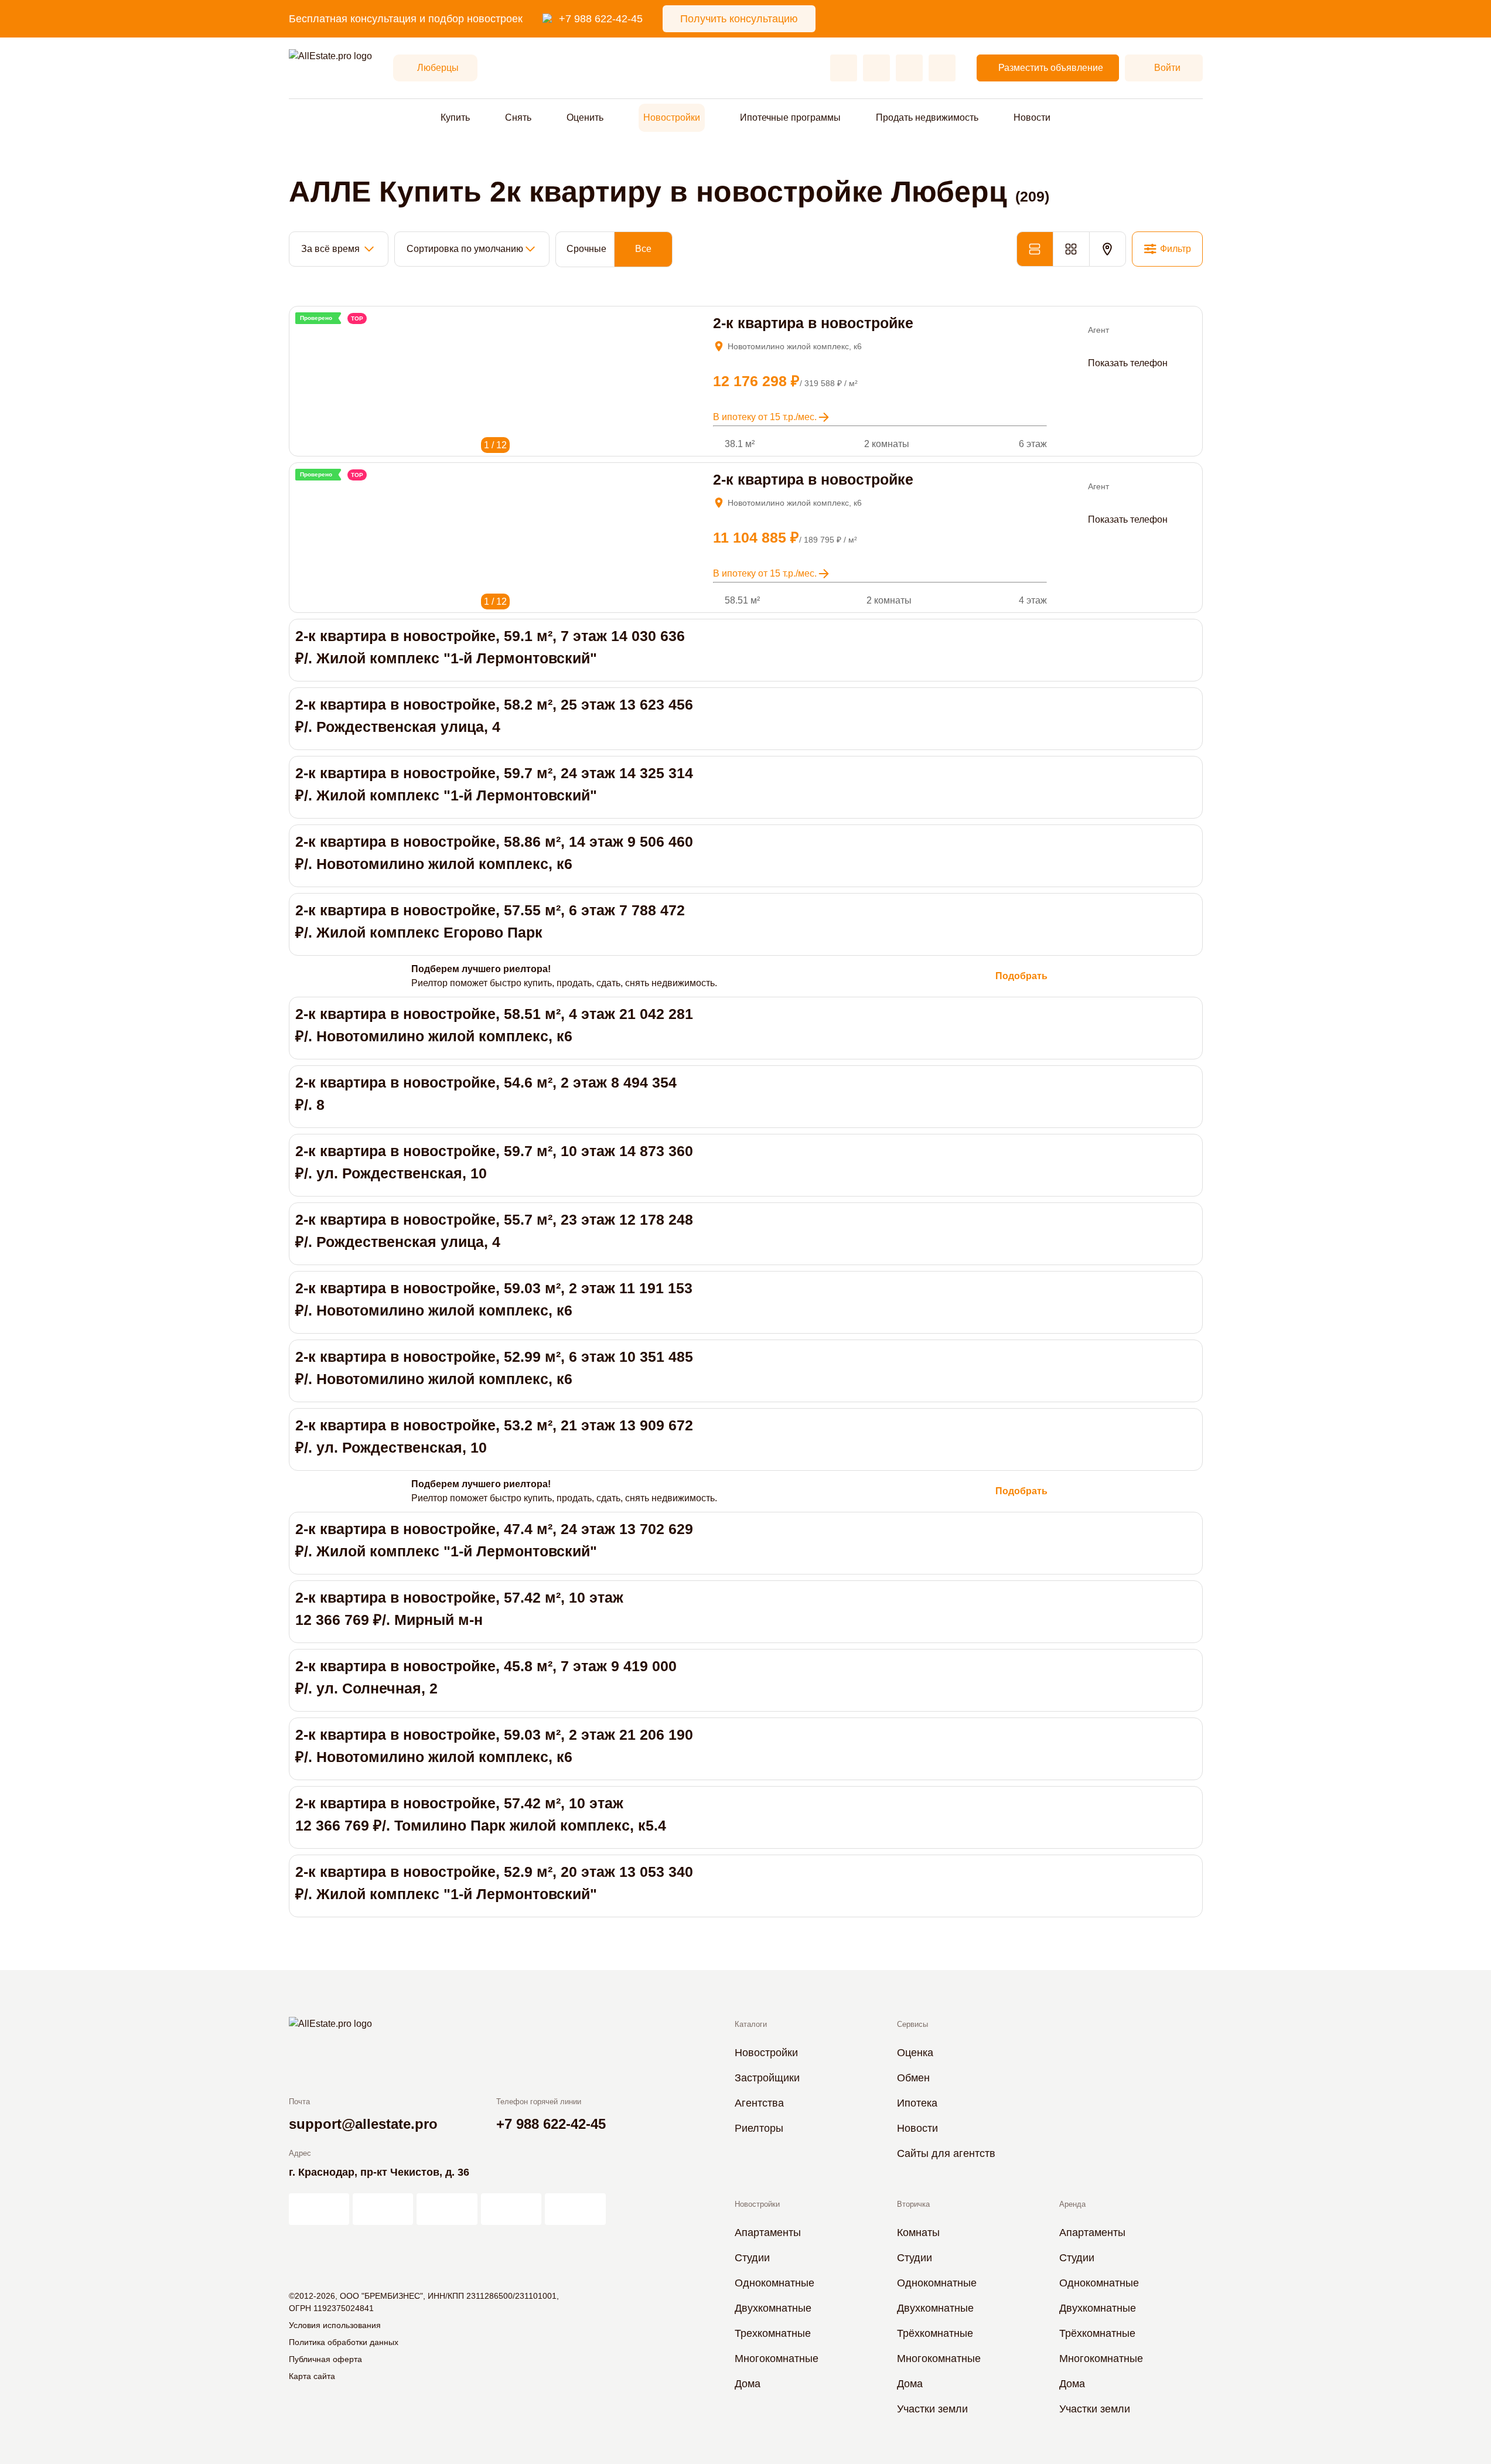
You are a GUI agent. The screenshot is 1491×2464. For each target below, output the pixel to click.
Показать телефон (1128, 363)
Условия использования (335, 2325)
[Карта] (1108, 249)
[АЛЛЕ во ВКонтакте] (447, 2209)
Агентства (759, 2103)
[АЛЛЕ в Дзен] (383, 2209)
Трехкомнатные (773, 2333)
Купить (455, 117)
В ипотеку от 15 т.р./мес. (765, 417)
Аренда (1072, 2204)
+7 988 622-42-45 (601, 19)
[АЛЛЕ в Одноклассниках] (511, 2209)
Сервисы (912, 2024)
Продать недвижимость (927, 117)
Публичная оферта (325, 2359)
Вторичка (913, 2204)
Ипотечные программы (790, 117)
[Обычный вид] (1035, 249)
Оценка (915, 2053)
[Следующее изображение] (319, 332)
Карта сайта (312, 2376)
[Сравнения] (876, 68)
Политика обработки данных (344, 2342)
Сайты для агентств (946, 2153)
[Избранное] (844, 68)
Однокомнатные (774, 2283)
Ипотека (917, 2103)
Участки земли (932, 2409)
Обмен (913, 2078)
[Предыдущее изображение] (303, 332)
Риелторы (759, 2128)
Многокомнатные (777, 2359)
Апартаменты (768, 2233)
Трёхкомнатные (935, 2333)
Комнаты (918, 2233)
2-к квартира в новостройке (813, 323)
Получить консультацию (739, 19)
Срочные (586, 249)
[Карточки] (1071, 249)
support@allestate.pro (363, 2124)
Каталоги (751, 2024)
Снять (518, 117)
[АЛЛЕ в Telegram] (575, 2209)
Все (643, 249)
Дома (748, 2384)
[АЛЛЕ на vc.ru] (319, 2209)
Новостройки (672, 117)
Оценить (585, 117)
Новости (1032, 117)
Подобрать (1021, 976)
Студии (752, 2258)
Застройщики (767, 2078)
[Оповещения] (942, 68)
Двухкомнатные (773, 2308)
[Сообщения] (909, 68)
